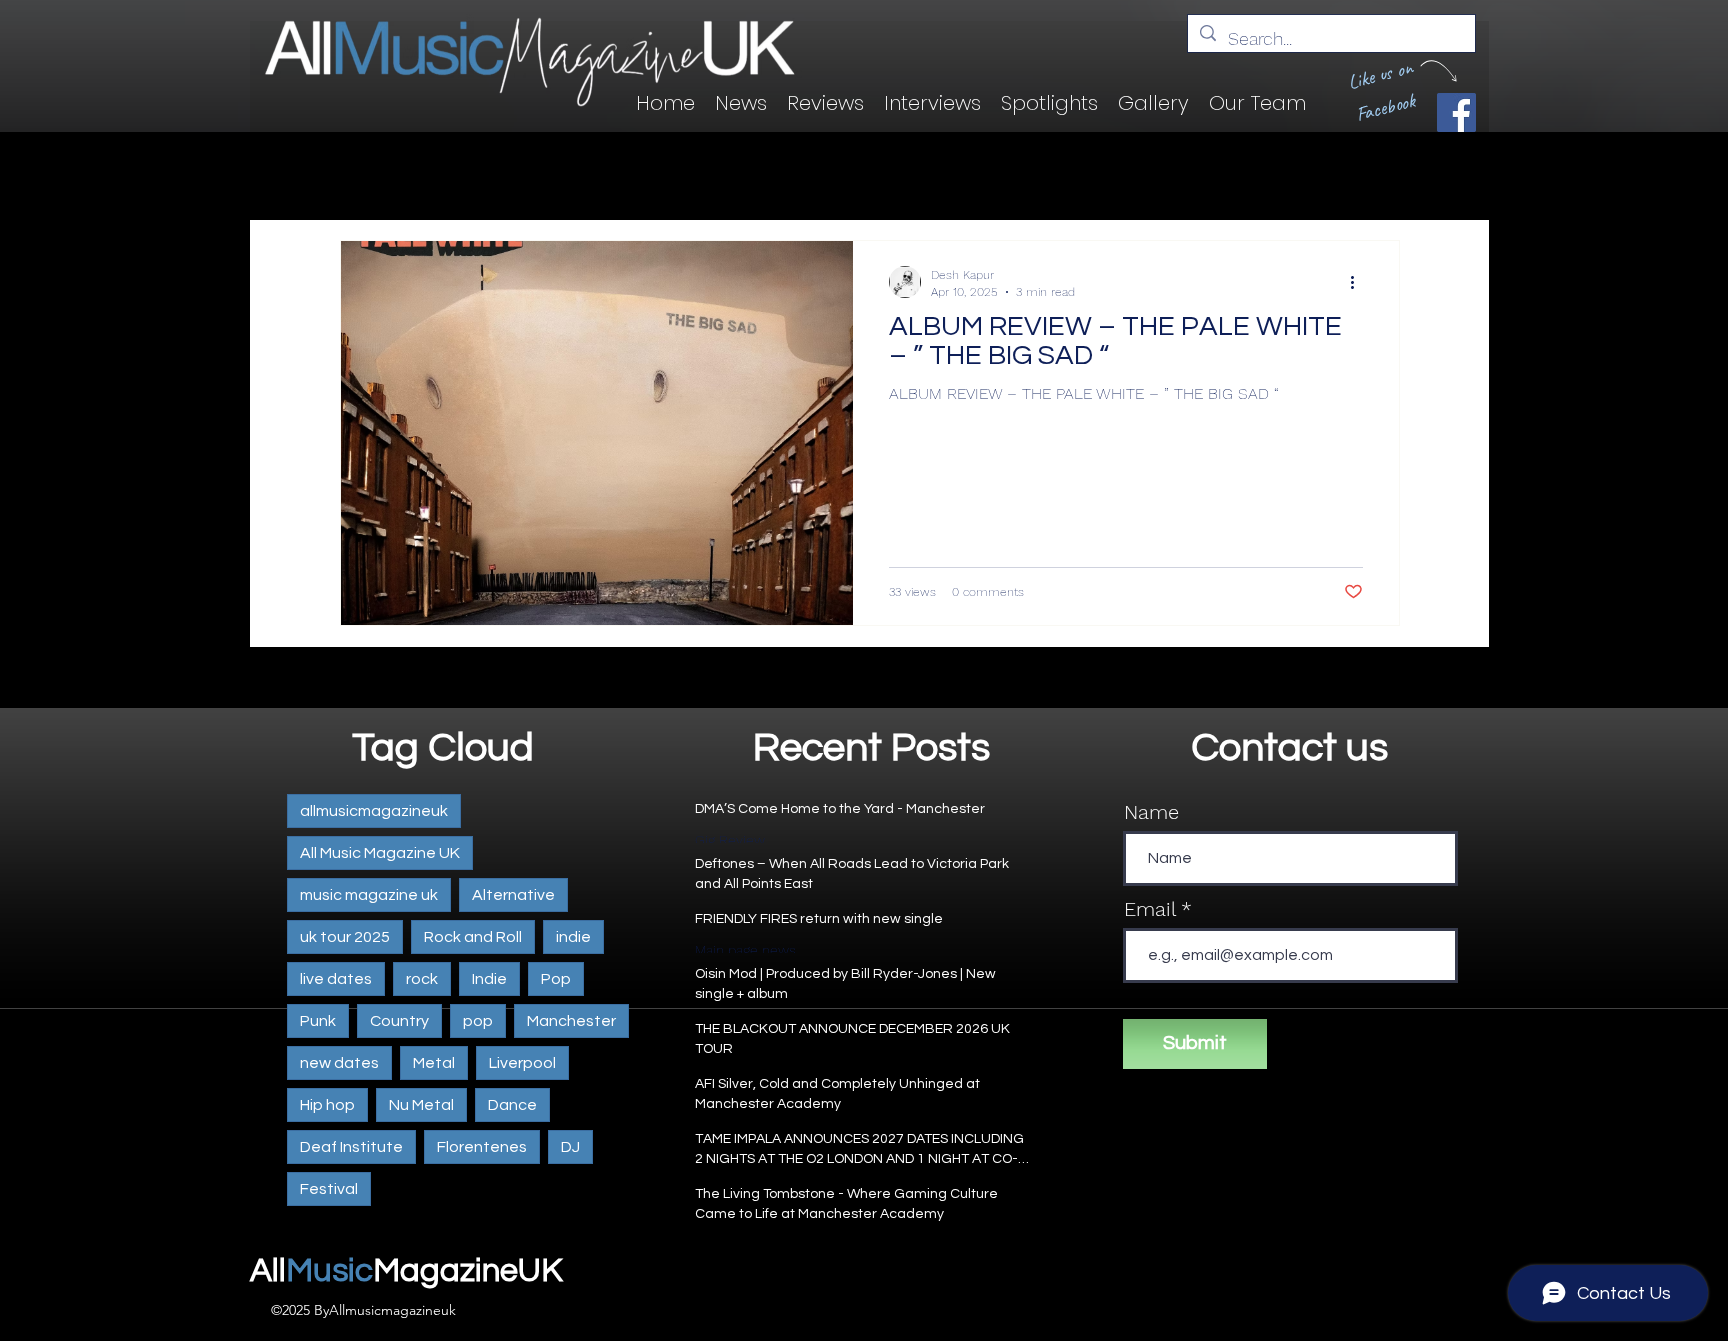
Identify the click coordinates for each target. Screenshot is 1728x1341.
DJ (570, 1147)
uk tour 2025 (345, 937)
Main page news (745, 950)
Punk (318, 1021)
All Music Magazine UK (380, 853)
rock (422, 979)
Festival (329, 1189)
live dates (336, 979)
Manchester (571, 1021)
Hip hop (327, 1105)
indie (573, 937)
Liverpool (522, 1063)
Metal (434, 1063)
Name (1151, 812)
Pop (556, 979)
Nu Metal (421, 1105)
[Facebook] (1456, 112)
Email (1149, 909)
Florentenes (482, 1147)
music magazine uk (369, 895)
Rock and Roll (473, 937)
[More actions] (1360, 282)
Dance (512, 1105)
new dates (339, 1063)
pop (478, 1021)
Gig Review (730, 840)
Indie (489, 979)
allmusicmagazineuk (374, 811)
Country (399, 1021)
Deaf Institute (351, 1147)
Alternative (513, 895)
